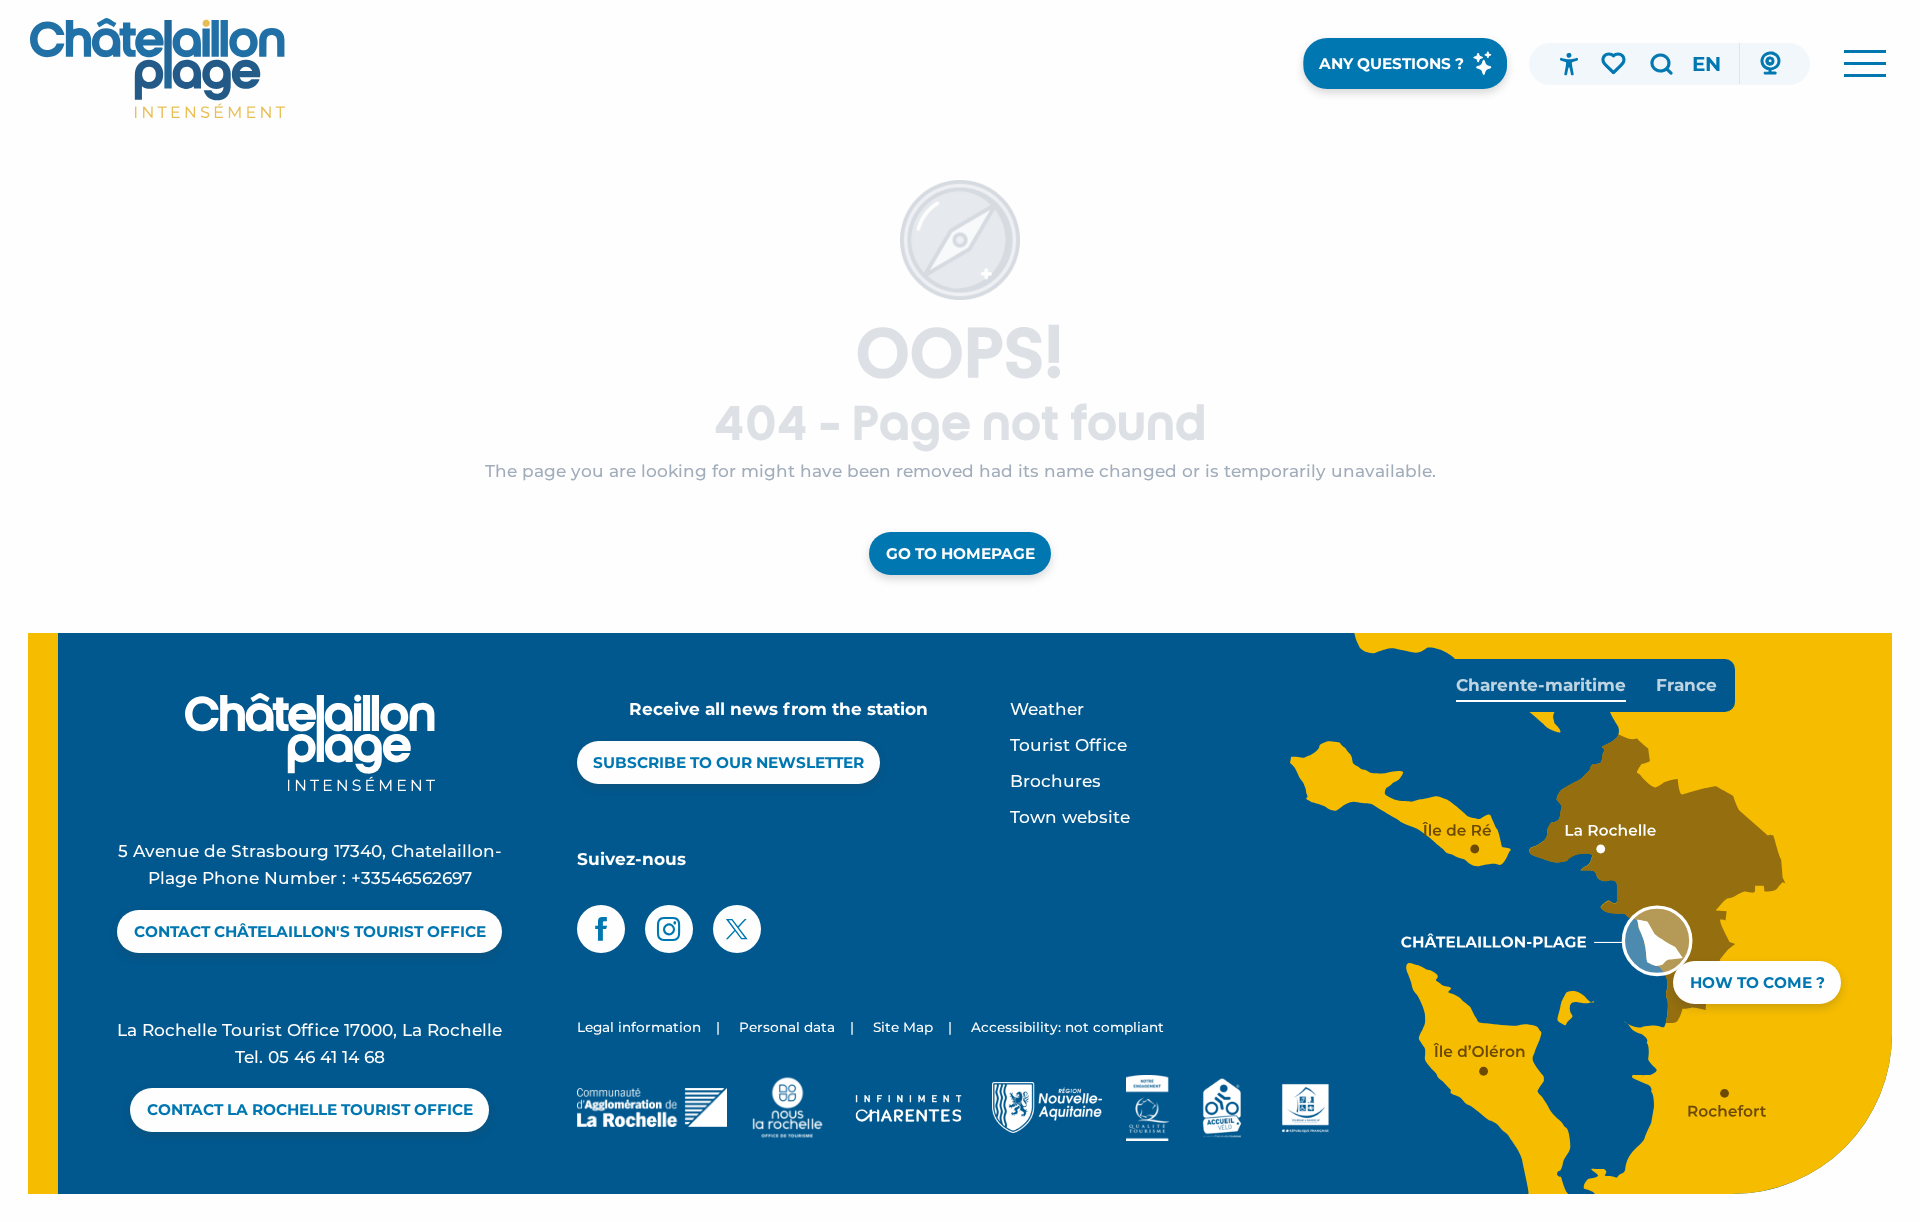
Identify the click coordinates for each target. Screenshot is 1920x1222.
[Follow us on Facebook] (601, 929)
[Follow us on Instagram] (669, 929)
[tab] (1541, 685)
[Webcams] (1770, 64)
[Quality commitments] (1147, 1108)
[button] (1661, 64)
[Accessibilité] (1569, 64)
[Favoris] (1615, 63)
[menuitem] (157, 68)
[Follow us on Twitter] (737, 929)
